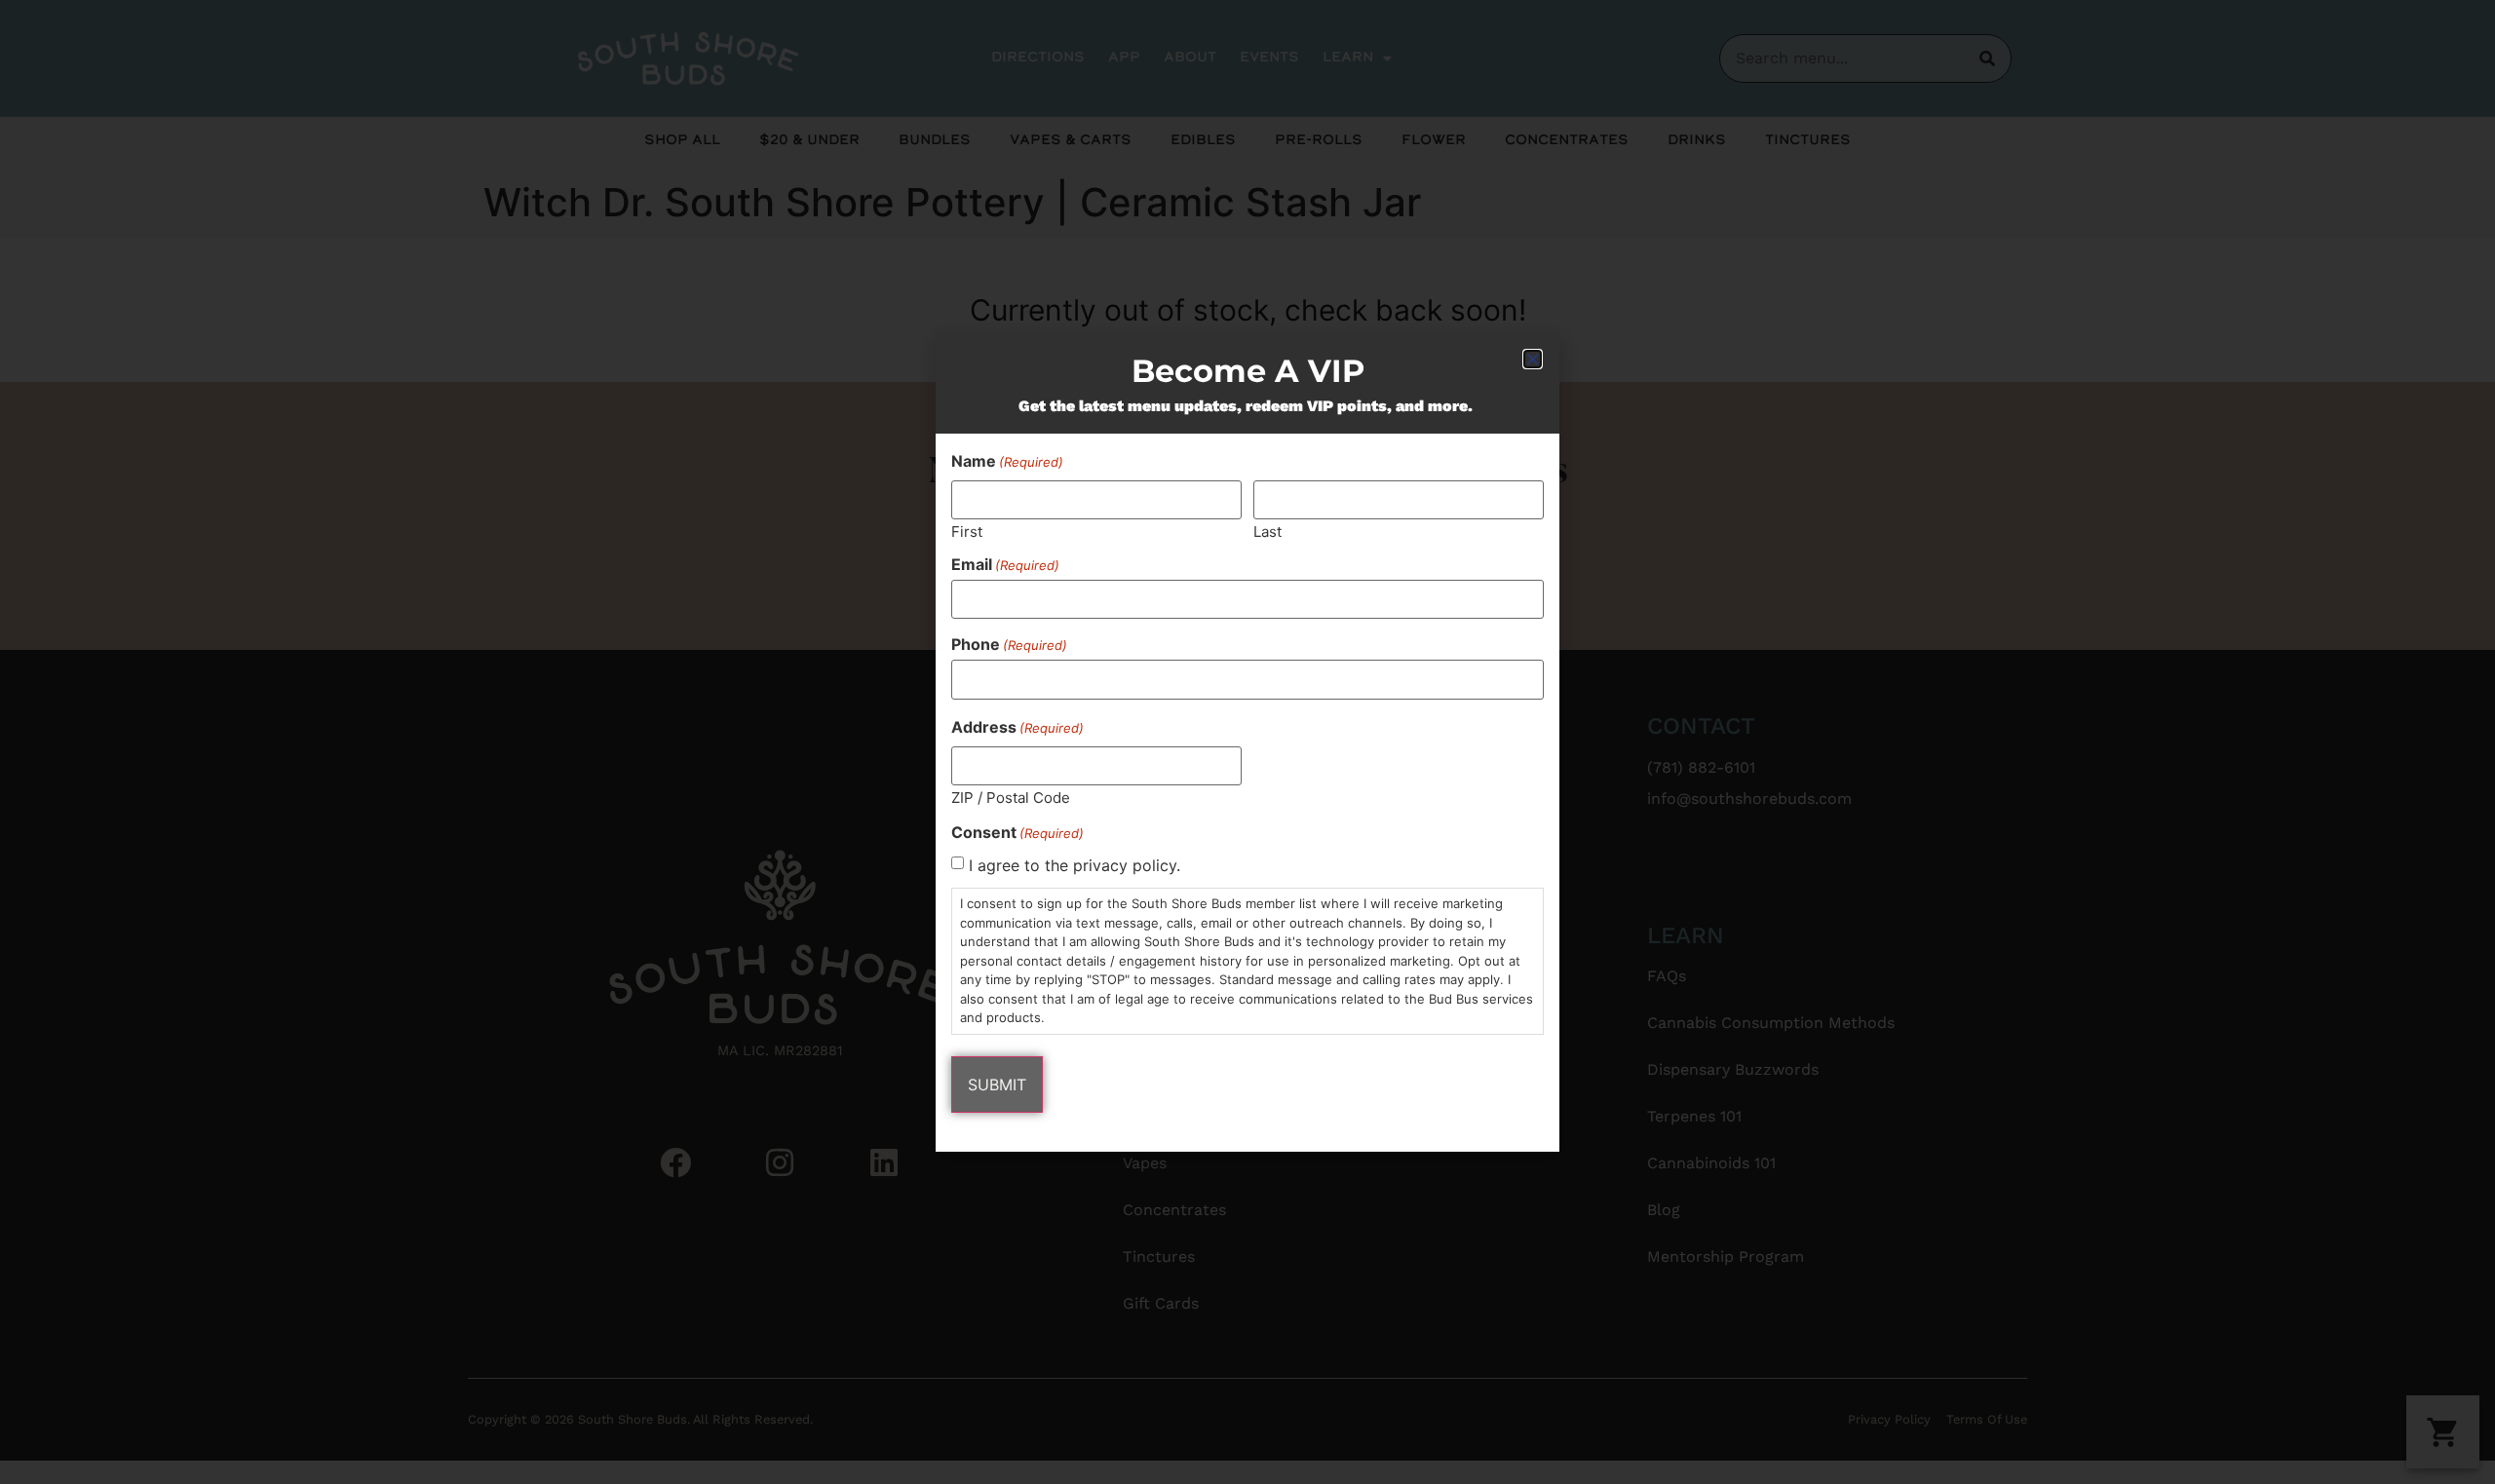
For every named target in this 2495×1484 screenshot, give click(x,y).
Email (1005, 564)
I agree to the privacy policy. (1075, 865)
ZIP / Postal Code (1011, 797)
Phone (1009, 644)
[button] (1533, 359)
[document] (1247, 742)
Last (1267, 531)
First (967, 531)
